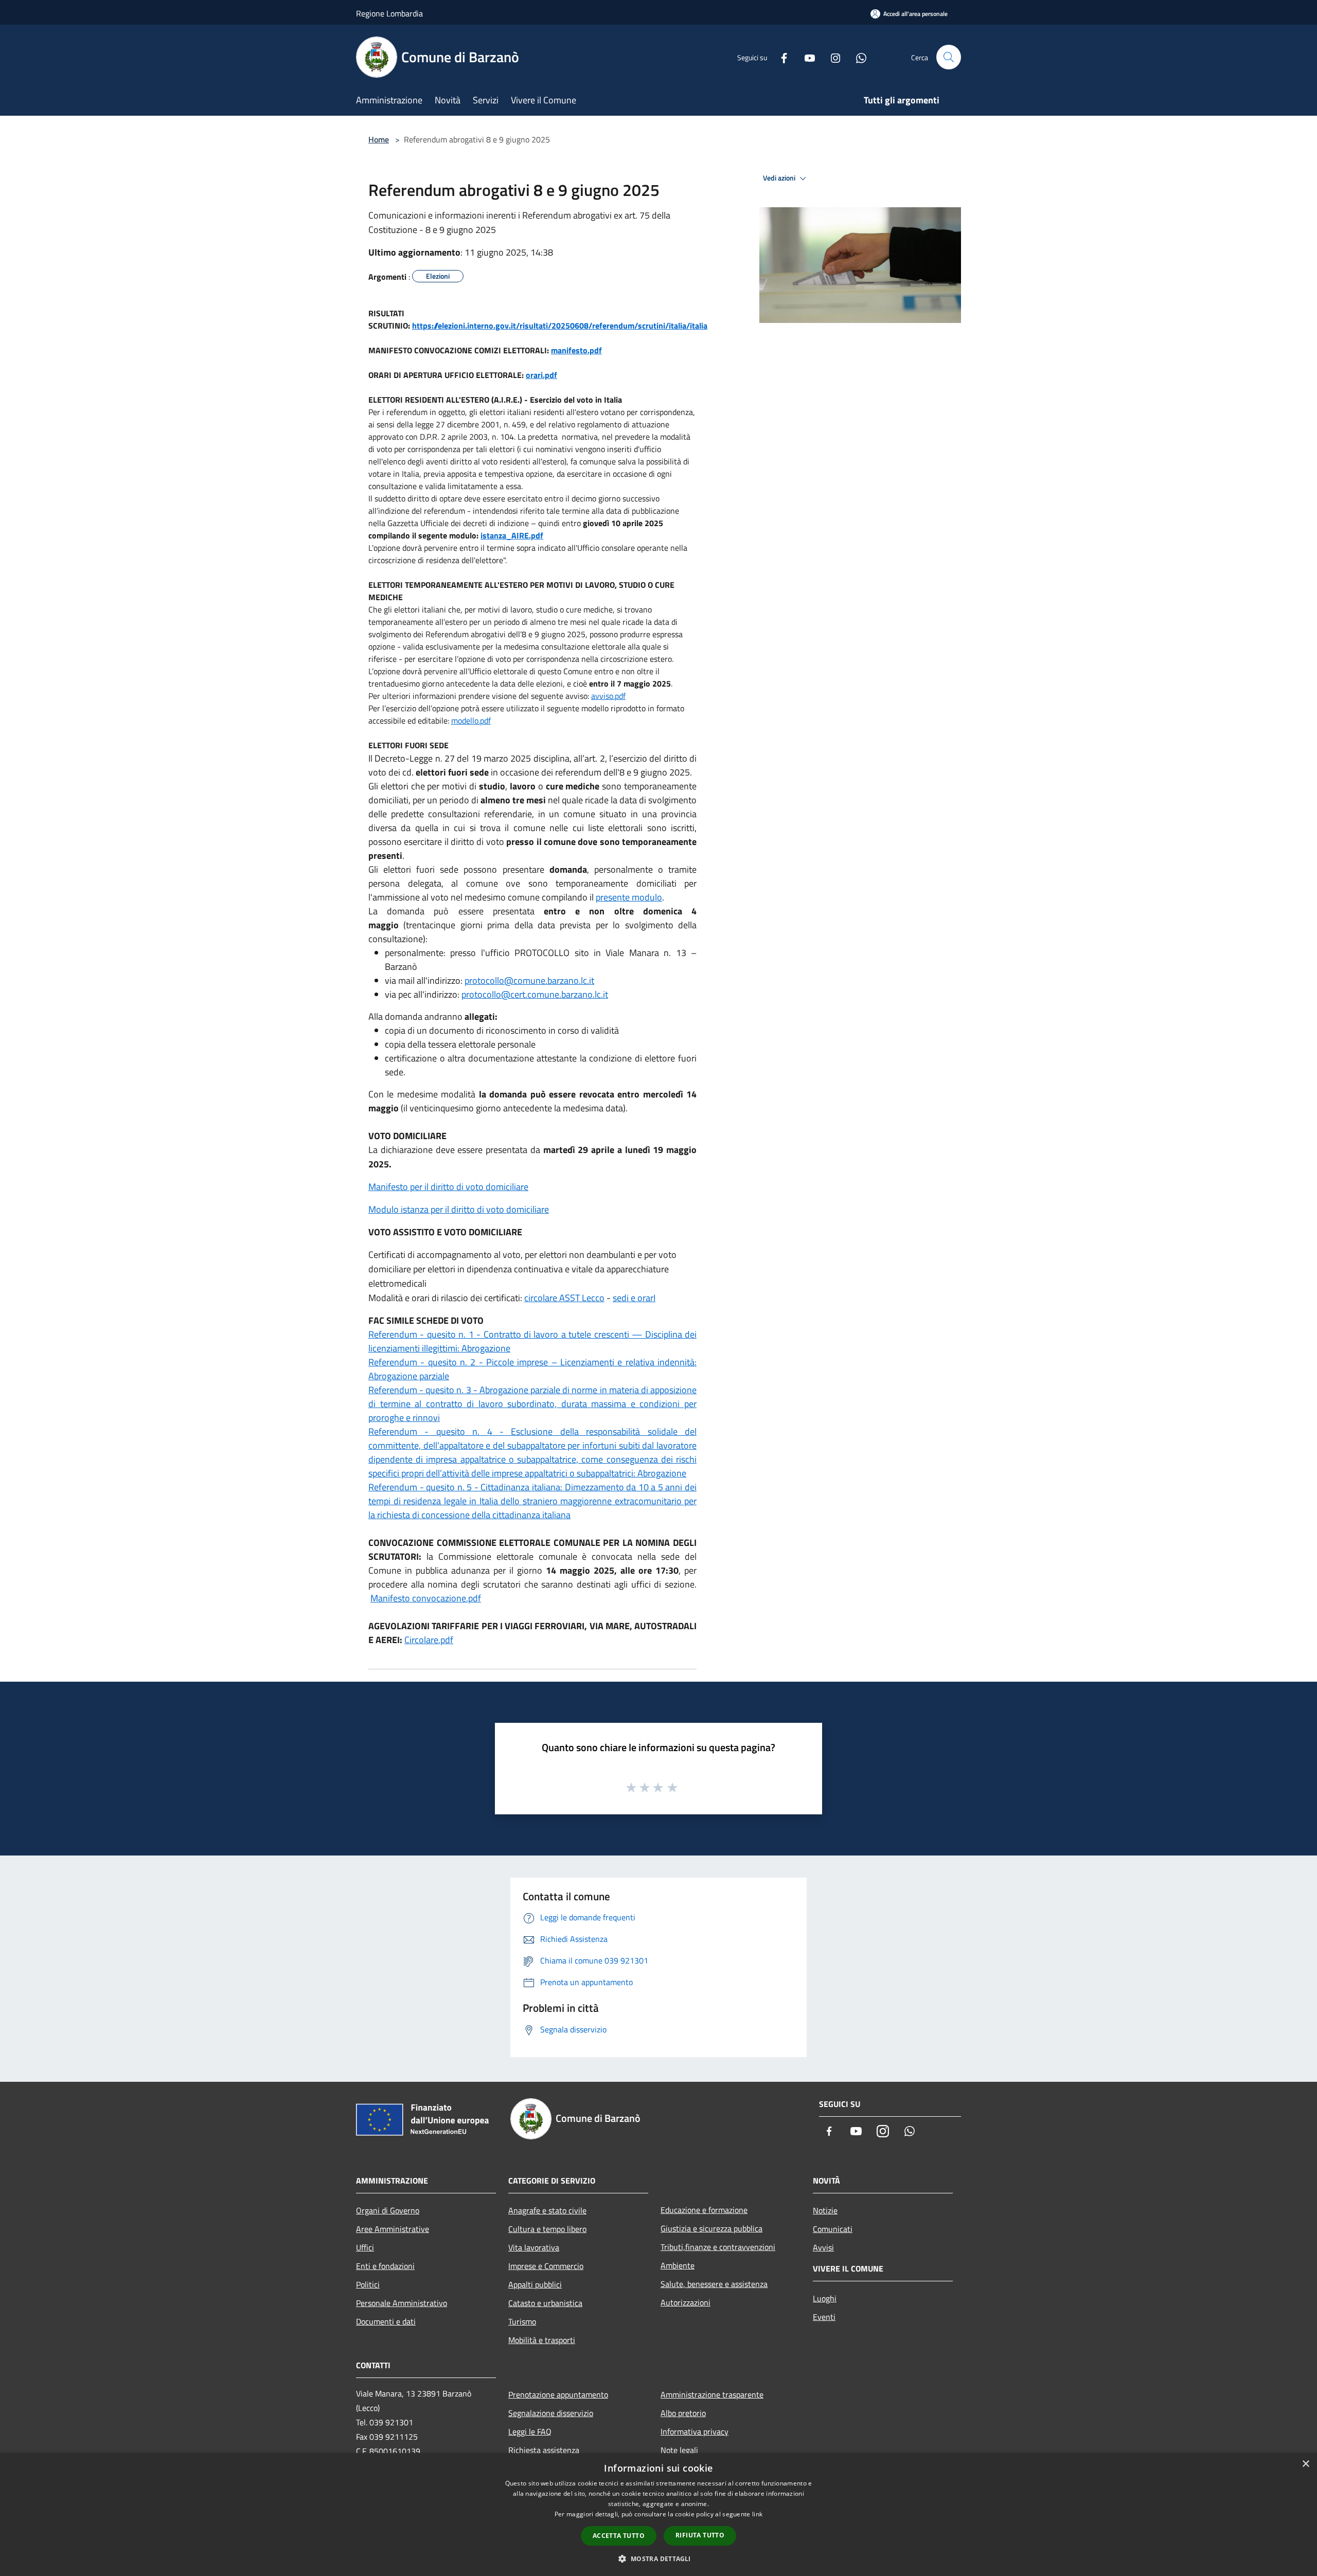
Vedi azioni (780, 178)
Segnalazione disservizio (551, 2413)
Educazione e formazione (704, 2210)
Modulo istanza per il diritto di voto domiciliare (459, 1209)
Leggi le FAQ (530, 2431)
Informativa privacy (695, 2431)
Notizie (825, 2210)
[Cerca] (949, 57)
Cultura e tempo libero (547, 2229)
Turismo (522, 2321)
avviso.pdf (608, 696)
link (757, 2514)
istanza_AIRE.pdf (512, 535)
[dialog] (658, 2515)
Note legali (679, 2450)
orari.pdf (541, 375)
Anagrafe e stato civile (547, 2210)
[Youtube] (806, 57)
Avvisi (823, 2247)
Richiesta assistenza (544, 2450)
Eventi (824, 2317)
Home (379, 139)
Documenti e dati (386, 2321)
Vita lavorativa (534, 2247)
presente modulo (629, 897)
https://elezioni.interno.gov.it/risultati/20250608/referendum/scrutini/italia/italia (560, 326)
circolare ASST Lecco (564, 1298)
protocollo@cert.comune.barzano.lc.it (535, 994)
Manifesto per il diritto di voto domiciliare (448, 1187)
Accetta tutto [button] (619, 2536)
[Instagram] (831, 57)
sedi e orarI (634, 1298)
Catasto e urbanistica (545, 2303)
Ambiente (678, 2265)
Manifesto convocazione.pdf (426, 1598)
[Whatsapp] (857, 57)
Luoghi (825, 2298)
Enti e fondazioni (385, 2266)
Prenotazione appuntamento (558, 2394)
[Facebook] (780, 57)
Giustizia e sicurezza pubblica (711, 2228)
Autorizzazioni (686, 2302)
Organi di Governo (388, 2210)
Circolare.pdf (429, 1640)
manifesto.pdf (576, 350)
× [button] (1305, 2464)
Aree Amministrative (393, 2229)
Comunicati (833, 2229)
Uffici (365, 2247)
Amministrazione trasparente (712, 2394)
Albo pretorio (683, 2413)
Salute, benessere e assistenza (714, 2284)
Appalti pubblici (535, 2284)
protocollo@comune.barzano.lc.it (529, 980)
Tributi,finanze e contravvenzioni (718, 2247)
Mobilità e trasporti (542, 2340)
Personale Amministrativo (402, 2303)
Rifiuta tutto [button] (700, 2535)
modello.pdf (471, 720)
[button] (658, 2559)
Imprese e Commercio (546, 2266)
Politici (368, 2284)
